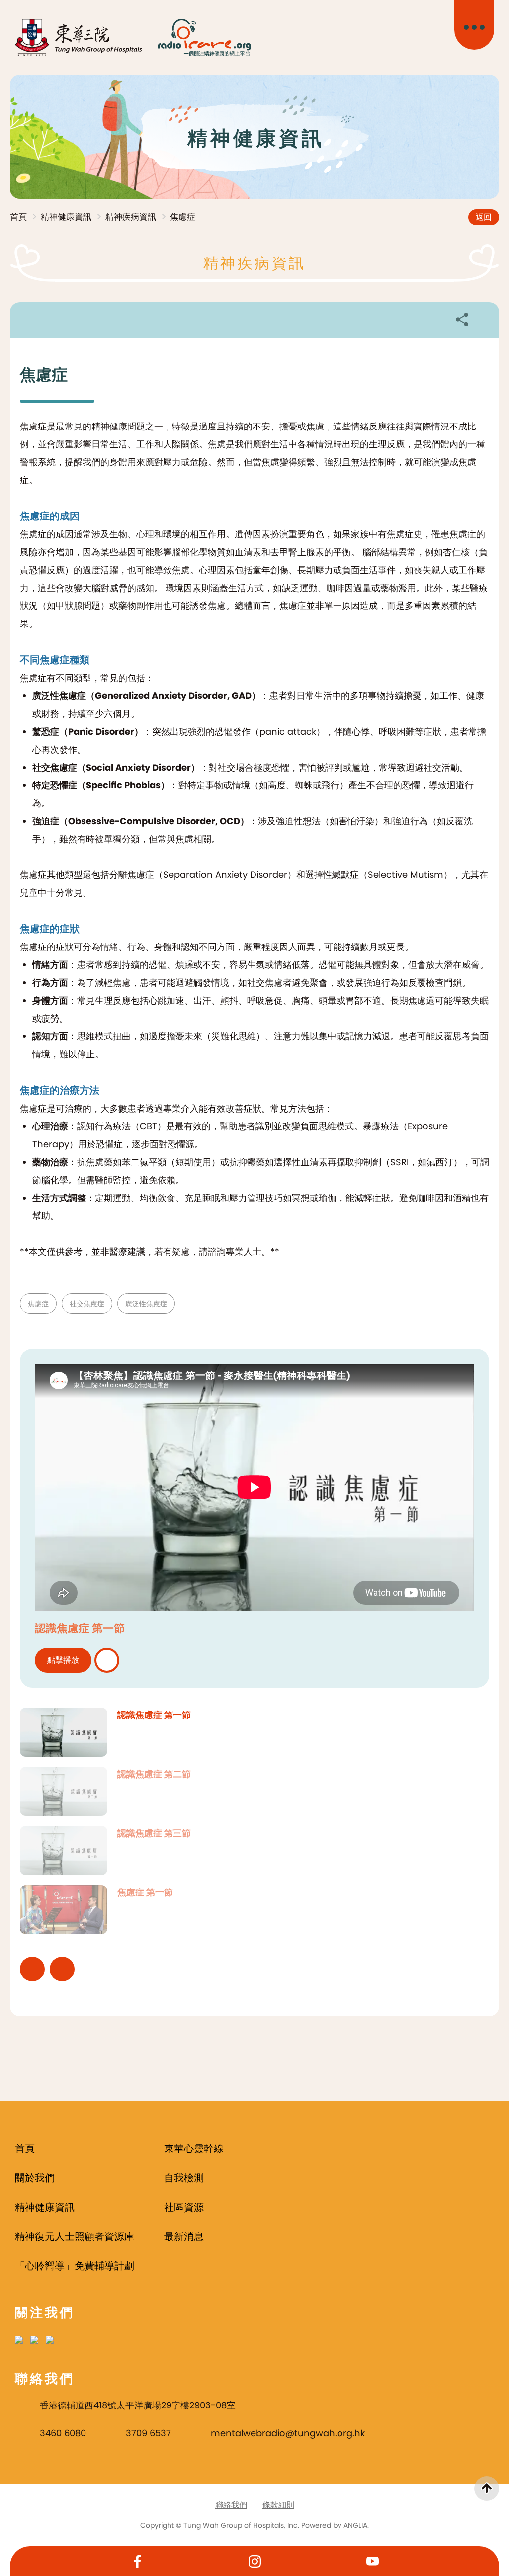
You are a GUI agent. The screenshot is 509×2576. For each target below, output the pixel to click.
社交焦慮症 (87, 1304)
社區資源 (184, 2207)
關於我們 (35, 2178)
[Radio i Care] (204, 38)
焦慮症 (183, 217)
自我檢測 (184, 2178)
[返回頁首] (487, 2489)
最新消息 (184, 2236)
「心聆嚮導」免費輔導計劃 (75, 2266)
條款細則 (278, 2505)
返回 (484, 217)
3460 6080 (63, 2433)
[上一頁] (32, 1969)
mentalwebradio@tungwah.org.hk (288, 2433)
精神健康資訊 (66, 217)
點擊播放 (63, 1660)
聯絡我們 (231, 2505)
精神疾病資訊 (131, 217)
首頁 (18, 217)
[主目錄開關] (474, 25)
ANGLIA (355, 2525)
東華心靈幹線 (194, 2148)
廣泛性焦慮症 (146, 1304)
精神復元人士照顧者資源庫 (75, 2236)
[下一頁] (62, 1969)
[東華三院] (79, 38)
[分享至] (462, 319)
